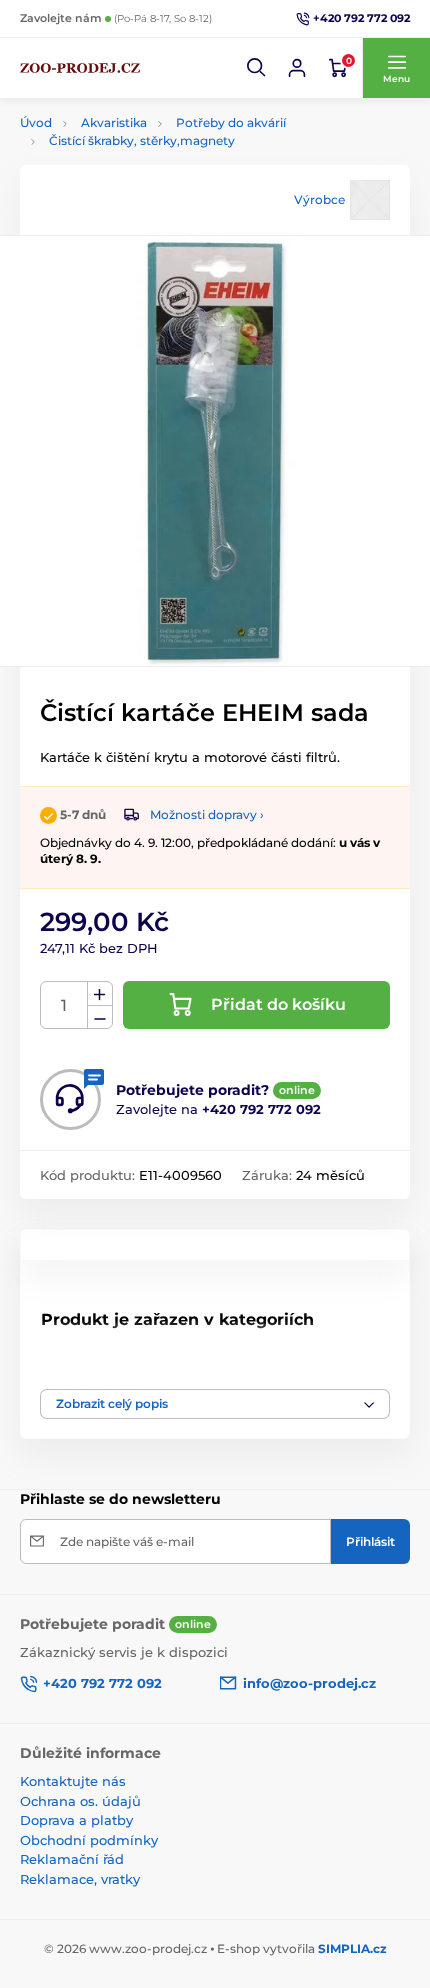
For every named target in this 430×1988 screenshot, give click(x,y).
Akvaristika (104, 1363)
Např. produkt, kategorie (149, 122)
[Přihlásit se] (297, 68)
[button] (257, 68)
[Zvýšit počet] (100, 994)
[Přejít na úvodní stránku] (80, 68)
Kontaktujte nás (73, 1781)
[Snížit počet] (100, 1017)
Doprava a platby (76, 1820)
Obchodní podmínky (89, 1840)
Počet (64, 1005)
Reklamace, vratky (80, 1879)
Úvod (36, 122)
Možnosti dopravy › (207, 814)
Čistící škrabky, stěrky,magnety (142, 140)
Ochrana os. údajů (80, 1801)
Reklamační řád (72, 1859)
